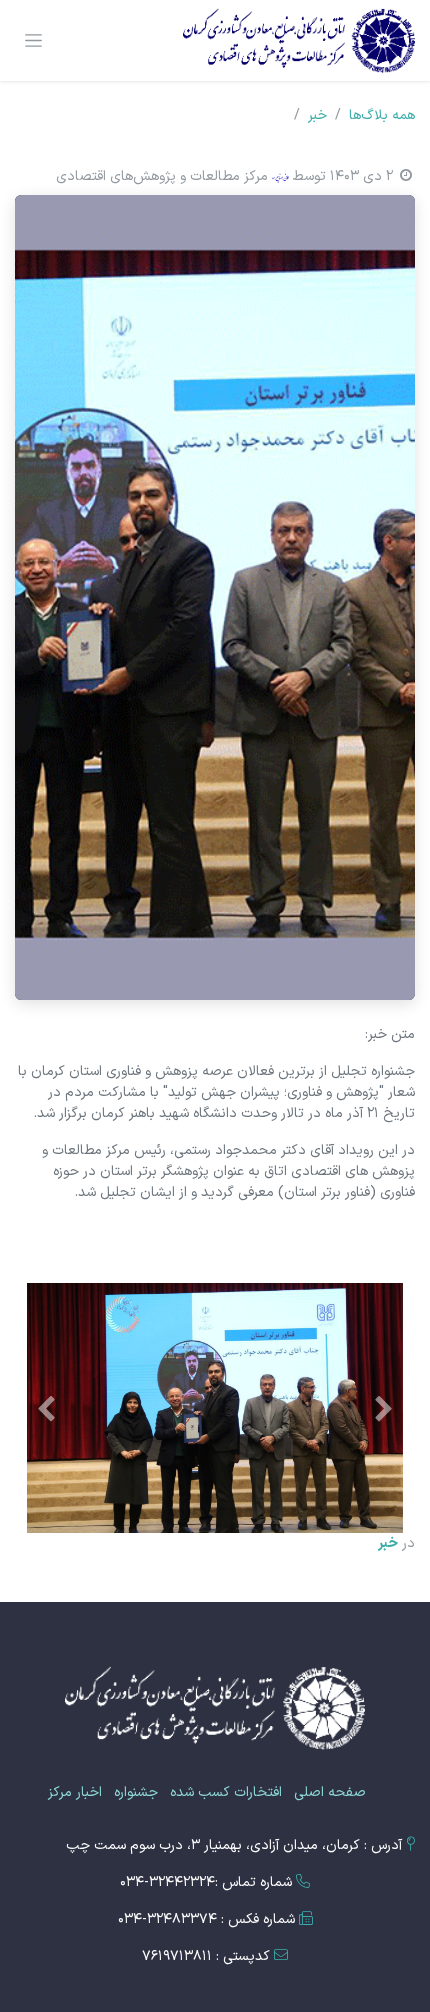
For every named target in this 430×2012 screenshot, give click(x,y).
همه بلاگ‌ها (382, 115)
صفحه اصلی (330, 1792)
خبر (317, 115)
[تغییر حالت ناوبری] (33, 41)
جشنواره (136, 1792)
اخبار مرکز (75, 1792)
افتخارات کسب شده (226, 1792)
